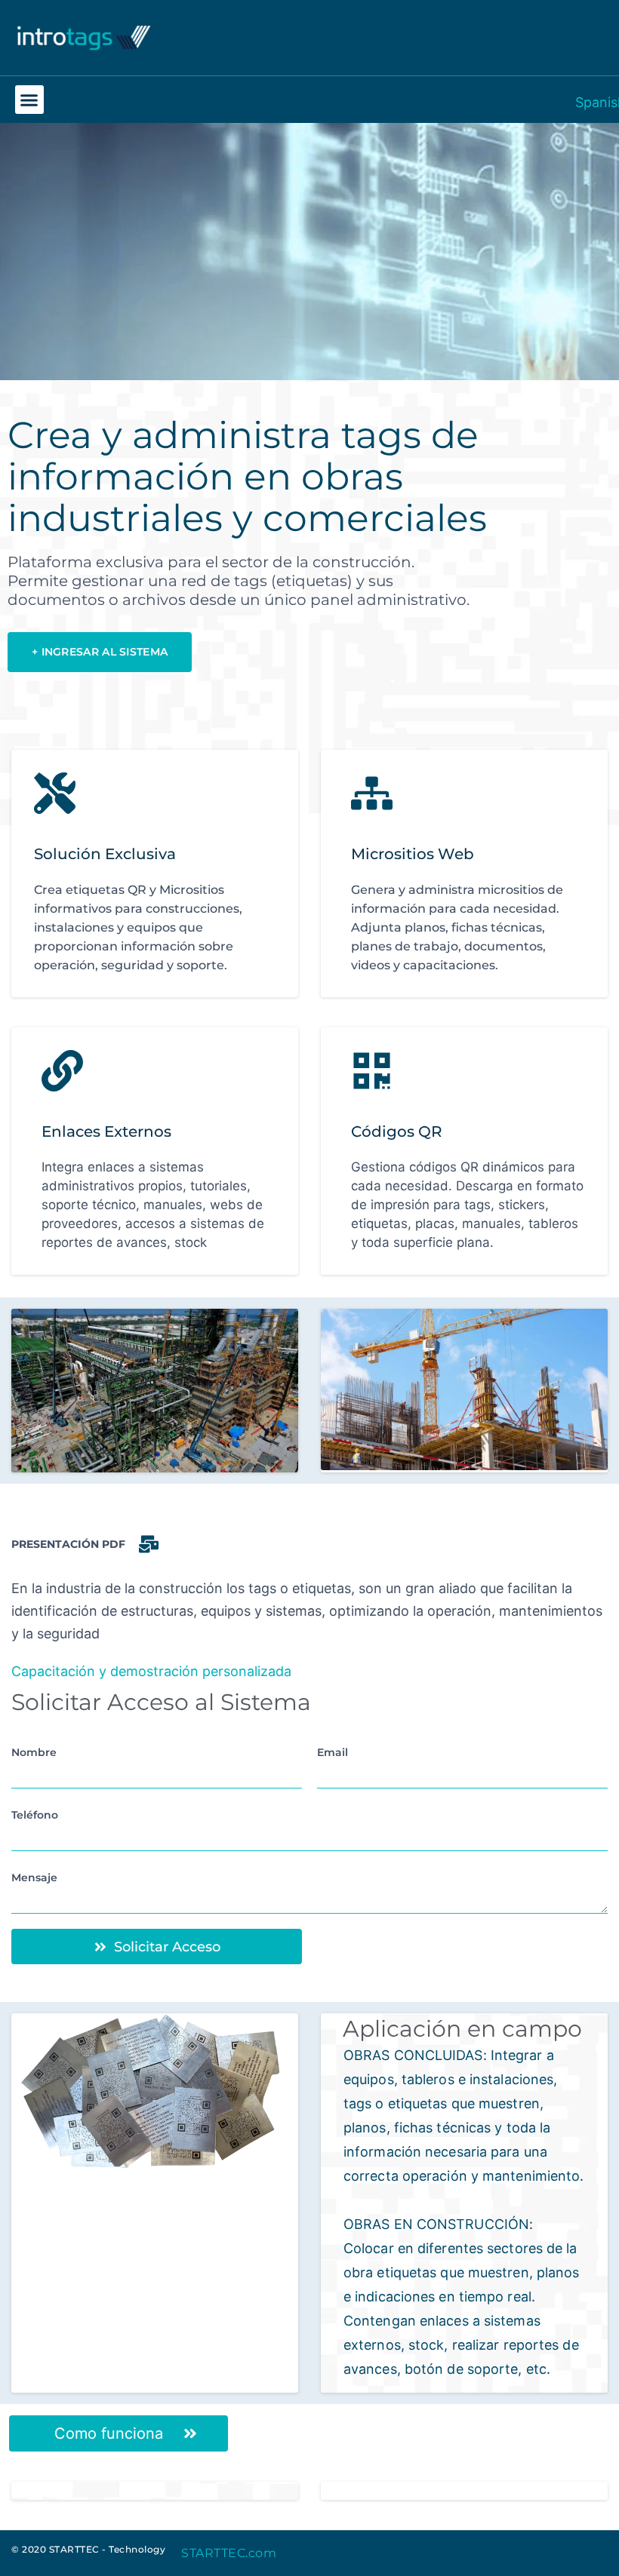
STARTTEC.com (229, 2553)
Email (333, 1752)
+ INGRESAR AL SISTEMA (100, 652)
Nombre (34, 1752)
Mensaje (34, 1878)
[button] (29, 100)
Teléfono (35, 1815)
